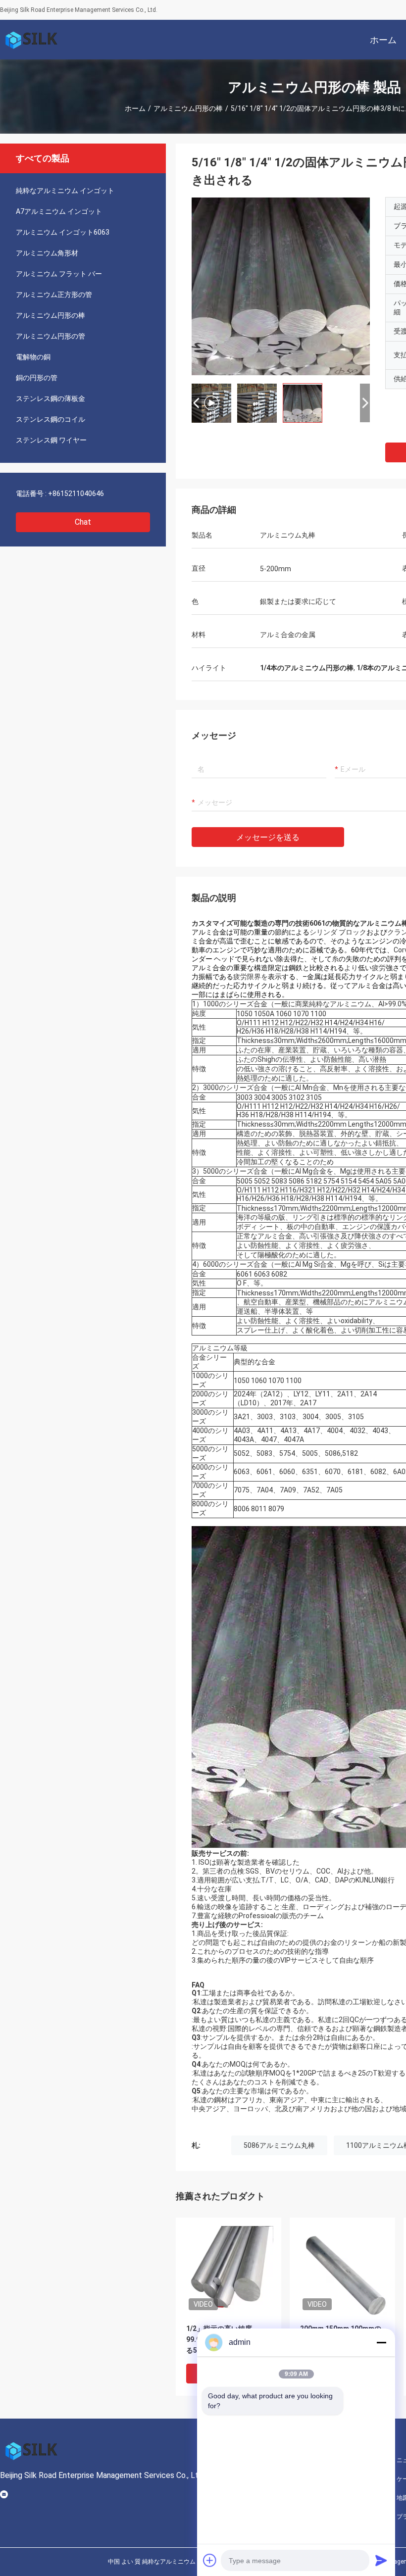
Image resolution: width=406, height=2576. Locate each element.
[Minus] (381, 2342)
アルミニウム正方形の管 (54, 295)
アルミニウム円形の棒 (188, 108)
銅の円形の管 (37, 378)
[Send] (381, 2560)
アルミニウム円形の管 (51, 336)
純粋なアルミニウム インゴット (65, 191)
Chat (83, 522)
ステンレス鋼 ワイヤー (51, 440)
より (351, 968)
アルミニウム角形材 (47, 253)
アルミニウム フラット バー (59, 274)
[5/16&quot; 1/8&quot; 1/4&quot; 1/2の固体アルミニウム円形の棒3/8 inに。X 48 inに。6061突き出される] (228, 2270)
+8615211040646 (76, 494)
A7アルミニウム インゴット (59, 211)
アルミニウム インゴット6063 (63, 232)
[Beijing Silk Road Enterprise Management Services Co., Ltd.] (32, 40)
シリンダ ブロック (338, 932)
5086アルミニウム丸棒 (279, 2145)
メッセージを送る (268, 837)
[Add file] (210, 2560)
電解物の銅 (33, 357)
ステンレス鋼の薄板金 (51, 398)
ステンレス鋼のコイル (51, 419)
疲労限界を (251, 977)
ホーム (135, 108)
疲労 (379, 968)
